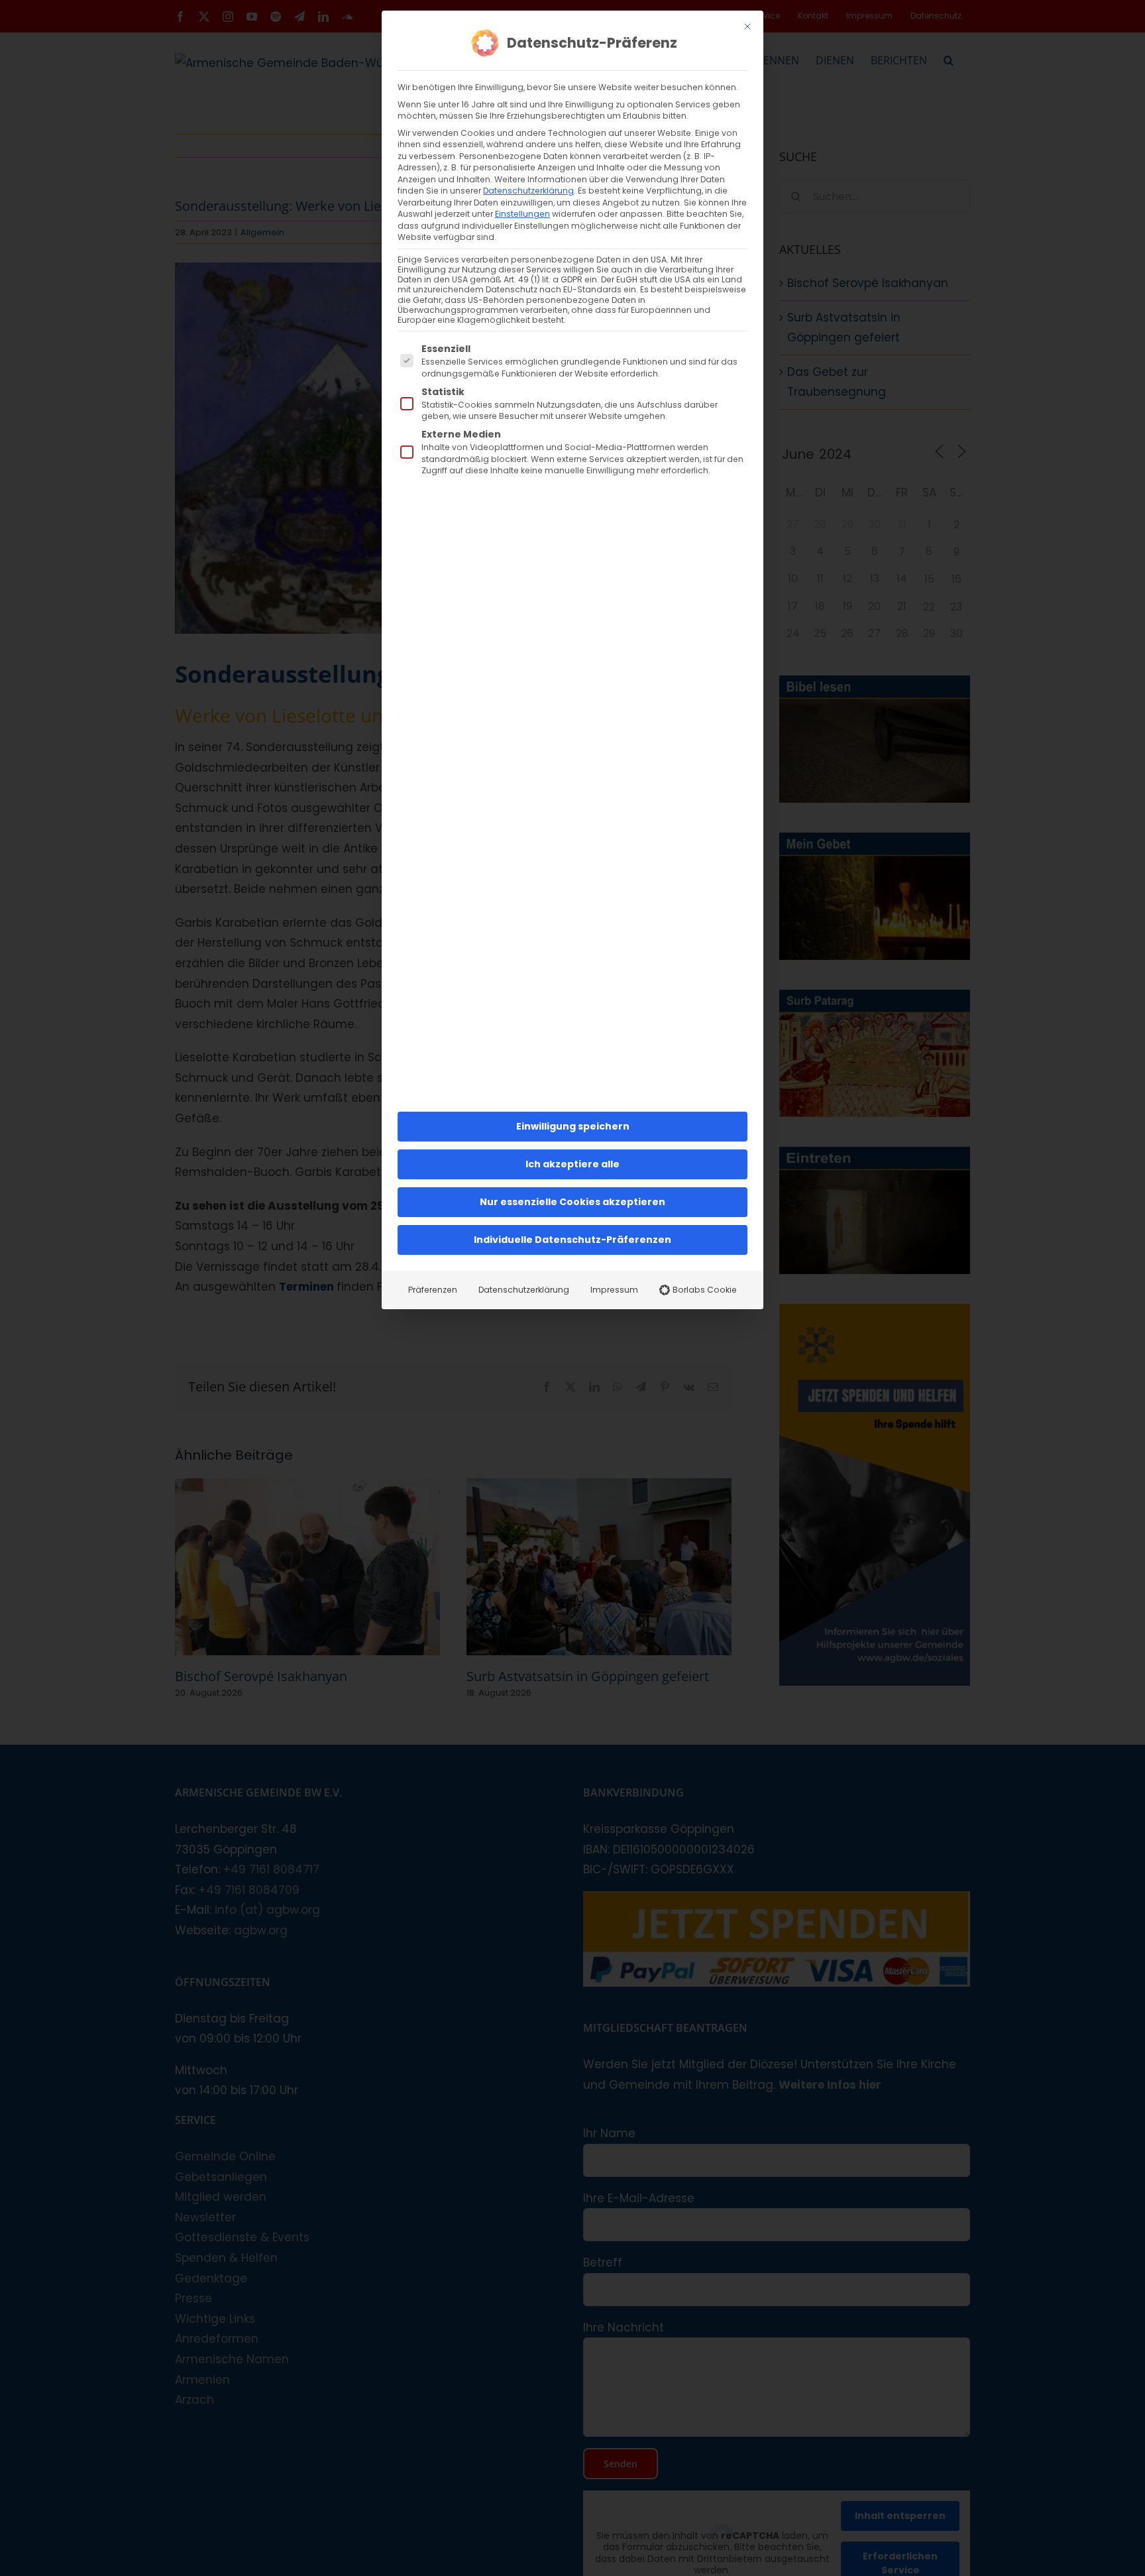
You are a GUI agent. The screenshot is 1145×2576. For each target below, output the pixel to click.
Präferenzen (433, 1290)
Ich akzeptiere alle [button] (572, 1164)
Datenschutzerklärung (528, 191)
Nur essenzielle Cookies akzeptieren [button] (572, 1202)
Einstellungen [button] (522, 214)
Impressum (614, 1290)
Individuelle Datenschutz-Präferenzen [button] (572, 1240)
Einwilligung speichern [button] (573, 1126)
